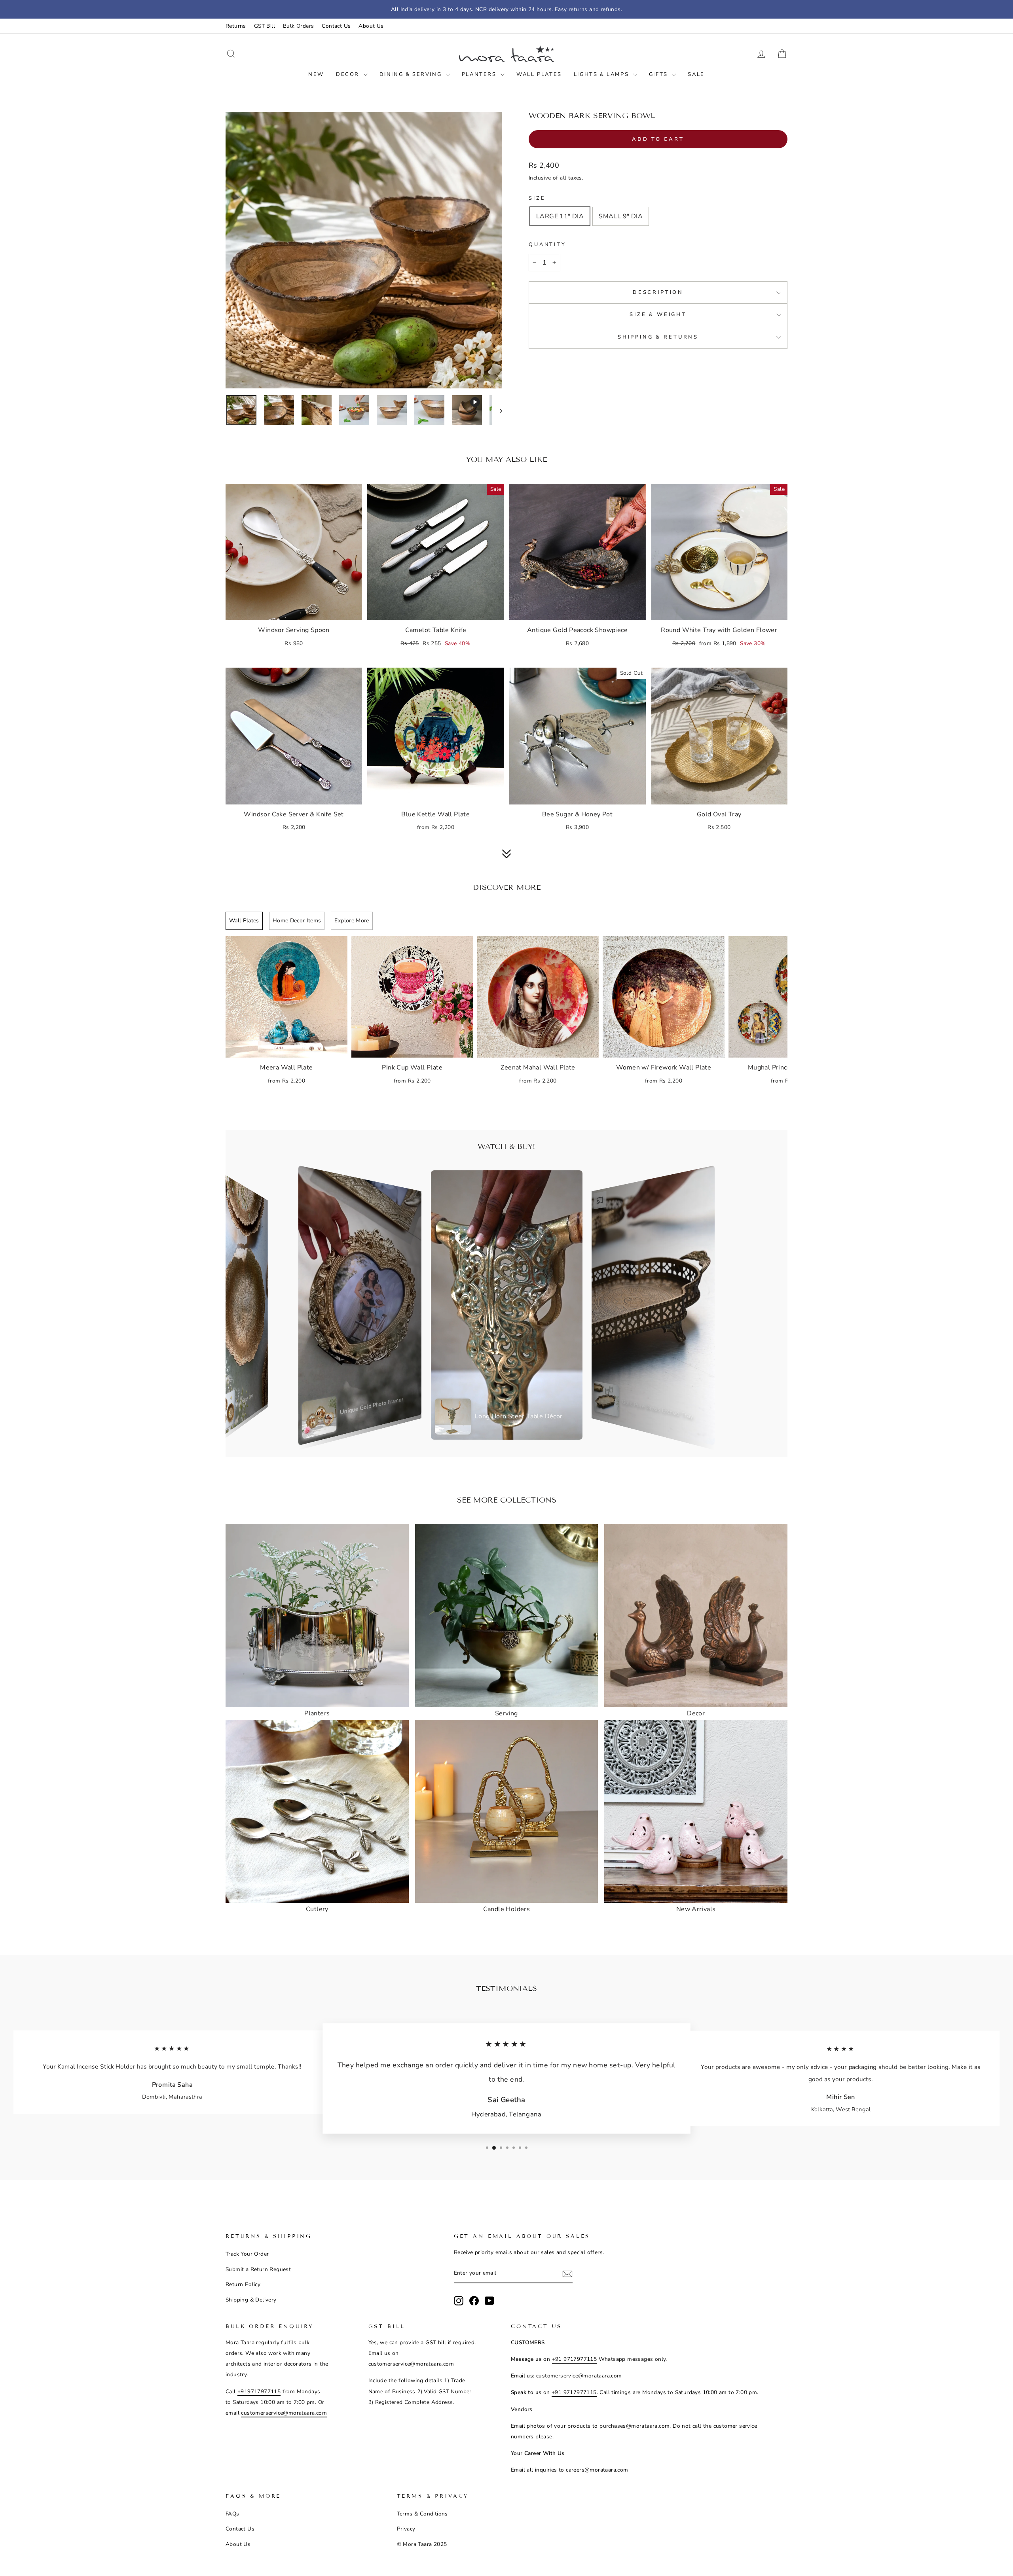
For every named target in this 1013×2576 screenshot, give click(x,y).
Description (658, 292)
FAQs (232, 2514)
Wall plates (244, 921)
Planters (480, 74)
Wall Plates (539, 74)
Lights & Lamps (602, 74)
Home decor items (297, 921)
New (316, 74)
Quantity (547, 244)
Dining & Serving (412, 74)
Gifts (660, 74)
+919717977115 (259, 2391)
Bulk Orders (298, 26)
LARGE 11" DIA (560, 216)
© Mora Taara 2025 (422, 2544)
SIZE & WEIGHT (658, 314)
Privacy (406, 2529)
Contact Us (336, 26)
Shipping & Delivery (251, 2300)
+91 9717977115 (575, 2359)
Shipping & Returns (658, 337)
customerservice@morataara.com (284, 2413)
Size (537, 198)
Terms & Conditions (422, 2514)
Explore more (352, 921)
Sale (696, 74)
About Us (371, 26)
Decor (349, 74)
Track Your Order (247, 2254)
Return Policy (243, 2284)
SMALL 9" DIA (621, 216)
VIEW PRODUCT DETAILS (294, 610)
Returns (236, 26)
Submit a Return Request (258, 2269)
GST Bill (265, 26)
